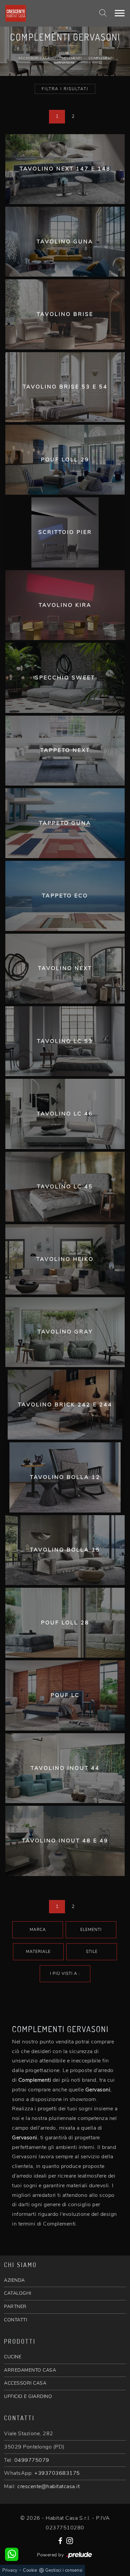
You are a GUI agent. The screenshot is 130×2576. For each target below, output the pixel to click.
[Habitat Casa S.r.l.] (44, 13)
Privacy (10, 2570)
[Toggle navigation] (120, 13)
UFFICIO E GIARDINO (28, 2396)
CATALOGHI (18, 2293)
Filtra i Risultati (65, 89)
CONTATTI (15, 2320)
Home (64, 53)
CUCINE (13, 2357)
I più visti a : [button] (65, 1974)
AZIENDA (14, 2280)
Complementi (69, 58)
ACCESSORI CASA (25, 2383)
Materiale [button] (38, 1952)
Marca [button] (38, 1930)
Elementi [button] (91, 1930)
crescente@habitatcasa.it (48, 2486)
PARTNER (15, 2307)
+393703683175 (57, 2473)
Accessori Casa (34, 58)
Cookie (30, 2570)
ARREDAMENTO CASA (30, 2370)
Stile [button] (92, 1952)
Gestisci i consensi (64, 2570)
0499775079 (32, 2460)
